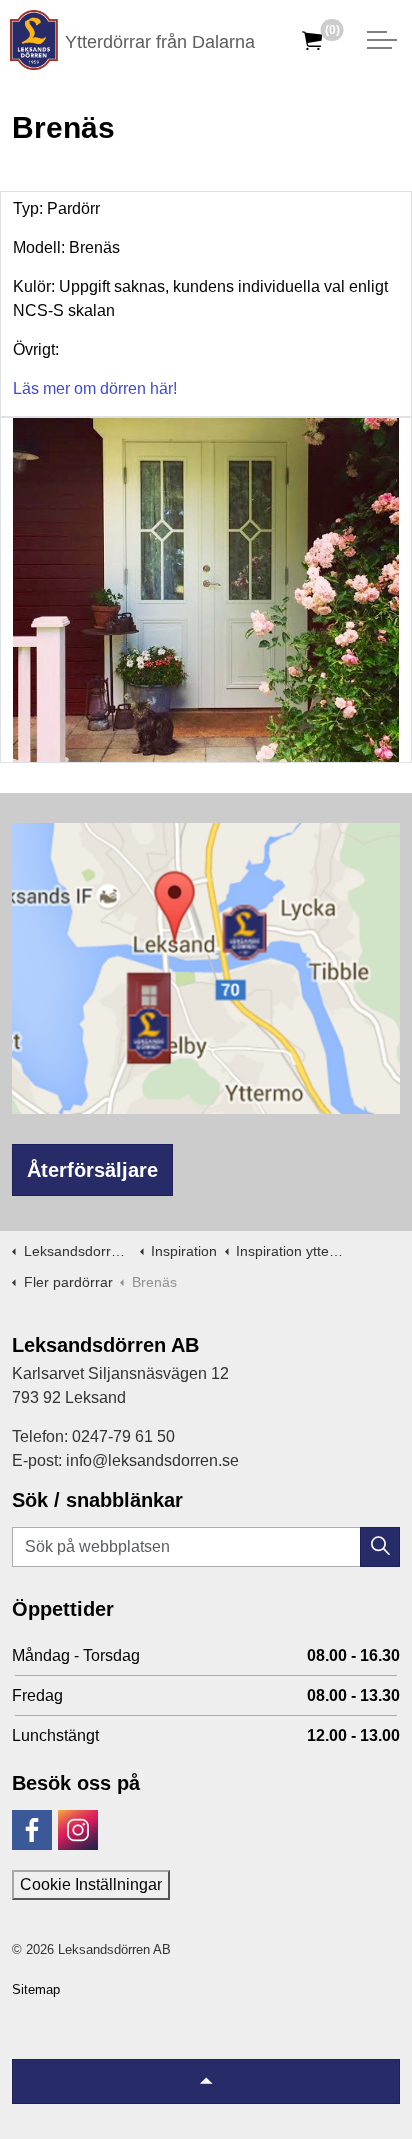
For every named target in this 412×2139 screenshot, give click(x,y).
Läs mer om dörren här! (95, 388)
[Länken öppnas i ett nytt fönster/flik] (32, 1830)
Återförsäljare (92, 1170)
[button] (380, 1547)
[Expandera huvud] (382, 40)
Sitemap (36, 1989)
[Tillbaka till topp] (206, 2081)
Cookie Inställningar (91, 1884)
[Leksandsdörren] (34, 40)
